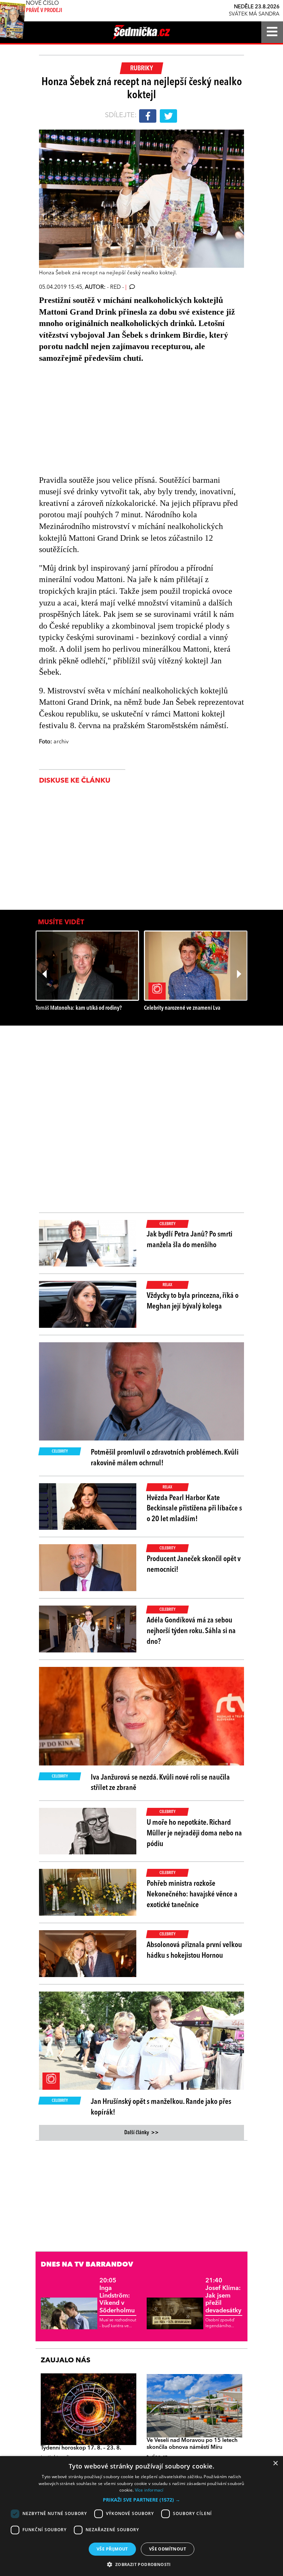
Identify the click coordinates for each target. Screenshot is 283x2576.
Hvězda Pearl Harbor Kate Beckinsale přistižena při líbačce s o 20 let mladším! (194, 1509)
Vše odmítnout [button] (168, 2549)
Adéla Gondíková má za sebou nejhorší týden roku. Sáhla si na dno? (191, 1631)
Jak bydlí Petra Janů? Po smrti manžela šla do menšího (189, 1240)
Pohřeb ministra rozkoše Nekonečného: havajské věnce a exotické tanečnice (192, 1894)
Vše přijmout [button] (112, 2549)
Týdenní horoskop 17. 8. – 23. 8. (81, 2448)
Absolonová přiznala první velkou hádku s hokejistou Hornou (194, 1950)
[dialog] (141, 2516)
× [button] (275, 2463)
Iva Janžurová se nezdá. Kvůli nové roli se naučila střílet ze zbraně (160, 1783)
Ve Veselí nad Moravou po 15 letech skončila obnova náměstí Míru (192, 2444)
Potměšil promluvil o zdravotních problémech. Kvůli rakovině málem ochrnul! (165, 1458)
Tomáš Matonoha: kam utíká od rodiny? (79, 1008)
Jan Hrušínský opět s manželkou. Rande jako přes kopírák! (161, 2107)
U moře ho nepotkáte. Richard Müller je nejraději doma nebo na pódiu (194, 1833)
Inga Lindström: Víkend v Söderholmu (117, 2295)
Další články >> (141, 2133)
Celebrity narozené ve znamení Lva (182, 1008)
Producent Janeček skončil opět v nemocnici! (194, 1564)
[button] (141, 2500)
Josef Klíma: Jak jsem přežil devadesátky (223, 2295)
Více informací (149, 2490)
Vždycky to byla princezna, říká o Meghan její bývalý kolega (193, 1301)
